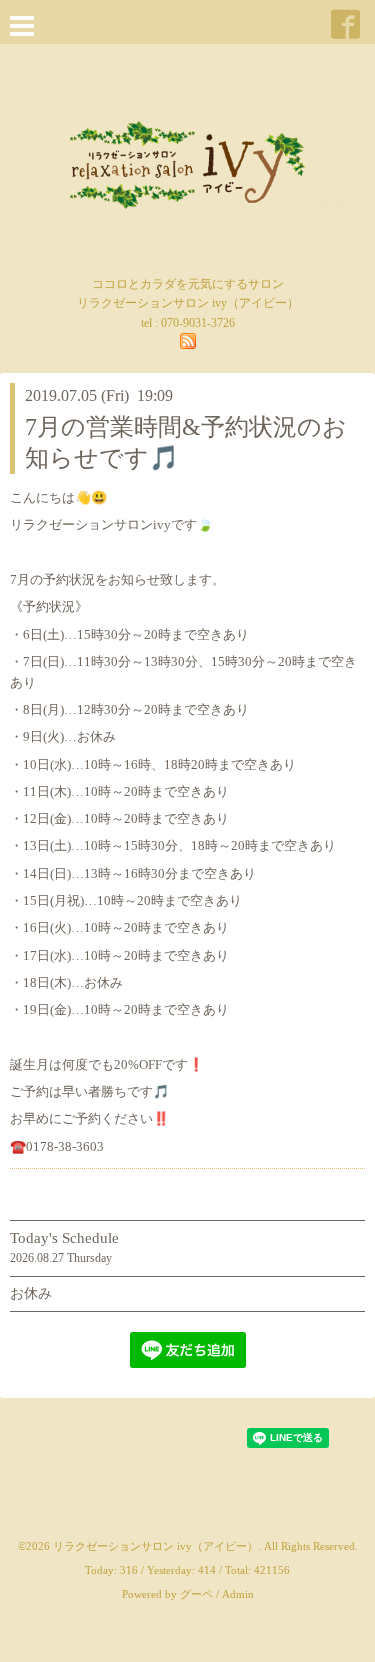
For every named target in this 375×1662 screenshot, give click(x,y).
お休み (31, 1293)
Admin (238, 1594)
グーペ (196, 1594)
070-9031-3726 (198, 323)
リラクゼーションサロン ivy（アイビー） (155, 1546)
